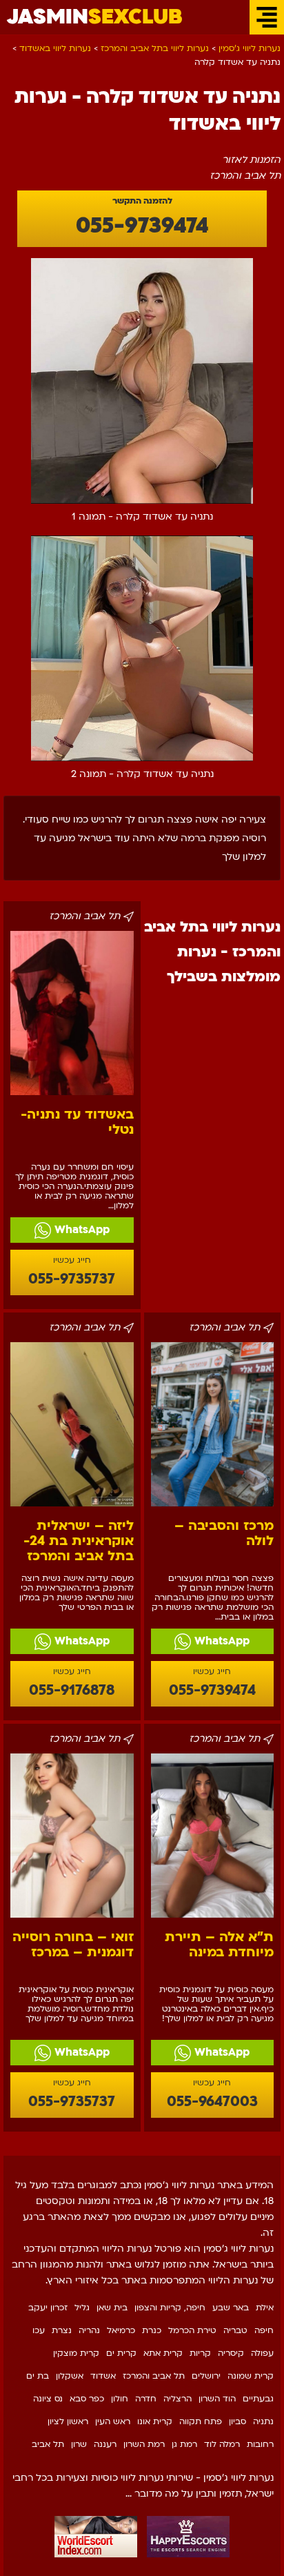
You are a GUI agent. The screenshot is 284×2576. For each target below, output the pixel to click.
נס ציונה (48, 2399)
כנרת (152, 2330)
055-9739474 (142, 226)
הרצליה (177, 2399)
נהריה (89, 2330)
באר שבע (231, 2308)
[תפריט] (267, 17)
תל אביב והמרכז (154, 2376)
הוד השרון (217, 2399)
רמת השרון (144, 2444)
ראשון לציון (68, 2421)
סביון (237, 2421)
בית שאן (112, 2308)
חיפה (264, 2330)
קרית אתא (163, 2353)
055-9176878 (72, 1690)
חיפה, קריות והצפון (170, 2308)
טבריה (235, 2330)
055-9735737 (72, 1279)
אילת (265, 2308)
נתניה (263, 2421)
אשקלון (70, 2376)
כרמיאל (121, 2330)
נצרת (62, 2330)
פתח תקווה (201, 2421)
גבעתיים (258, 2399)
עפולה (262, 2353)
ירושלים (206, 2376)
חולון (120, 2399)
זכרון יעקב (48, 2308)
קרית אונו (155, 2421)
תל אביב (48, 2444)
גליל (82, 2308)
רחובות (260, 2444)
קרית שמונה (251, 2376)
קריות (200, 2353)
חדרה (146, 2399)
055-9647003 (212, 2102)
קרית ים (121, 2353)
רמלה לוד (222, 2444)
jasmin (95, 17)
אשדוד (103, 2376)
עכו (39, 2330)
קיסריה (231, 2353)
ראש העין (113, 2421)
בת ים (38, 2376)
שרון (79, 2444)
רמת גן (184, 2444)
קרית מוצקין (76, 2353)
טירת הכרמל (192, 2330)
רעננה (105, 2444)
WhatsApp (80, 1230)
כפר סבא (87, 2399)
